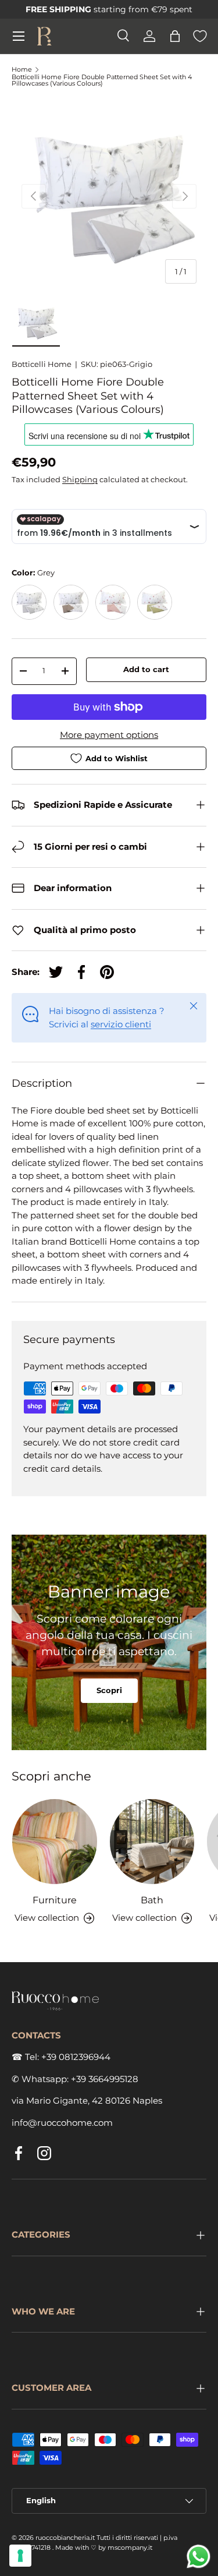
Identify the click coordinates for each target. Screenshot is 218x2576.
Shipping (80, 479)
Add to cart (146, 669)
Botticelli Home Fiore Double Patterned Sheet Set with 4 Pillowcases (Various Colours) (102, 81)
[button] (175, 36)
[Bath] (152, 1842)
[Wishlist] (200, 36)
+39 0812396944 (76, 2057)
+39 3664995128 (105, 2079)
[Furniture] (55, 1842)
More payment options (109, 735)
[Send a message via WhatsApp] (199, 2556)
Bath (152, 1900)
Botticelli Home (42, 364)
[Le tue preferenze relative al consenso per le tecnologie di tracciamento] (20, 2556)
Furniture (55, 1900)
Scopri (109, 1690)
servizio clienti (121, 1024)
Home (22, 70)
